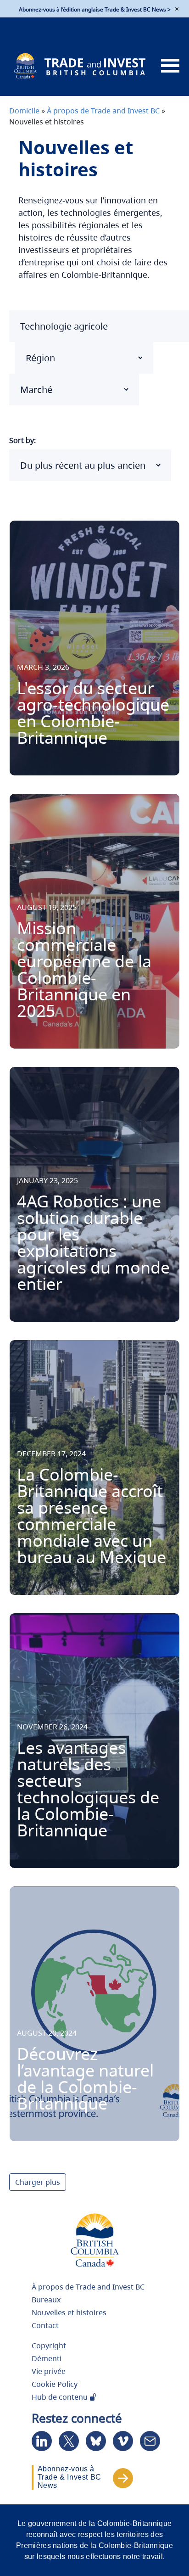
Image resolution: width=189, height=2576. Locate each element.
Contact (45, 2325)
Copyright (49, 2346)
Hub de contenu (61, 2397)
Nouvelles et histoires (69, 2312)
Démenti (47, 2358)
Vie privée (49, 2371)
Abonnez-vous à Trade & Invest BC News (69, 2477)
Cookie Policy (55, 2384)
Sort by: (22, 440)
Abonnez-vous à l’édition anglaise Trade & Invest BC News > (95, 9)
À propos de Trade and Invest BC (103, 111)
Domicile (24, 111)
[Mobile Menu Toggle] (170, 66)
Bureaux (46, 2300)
